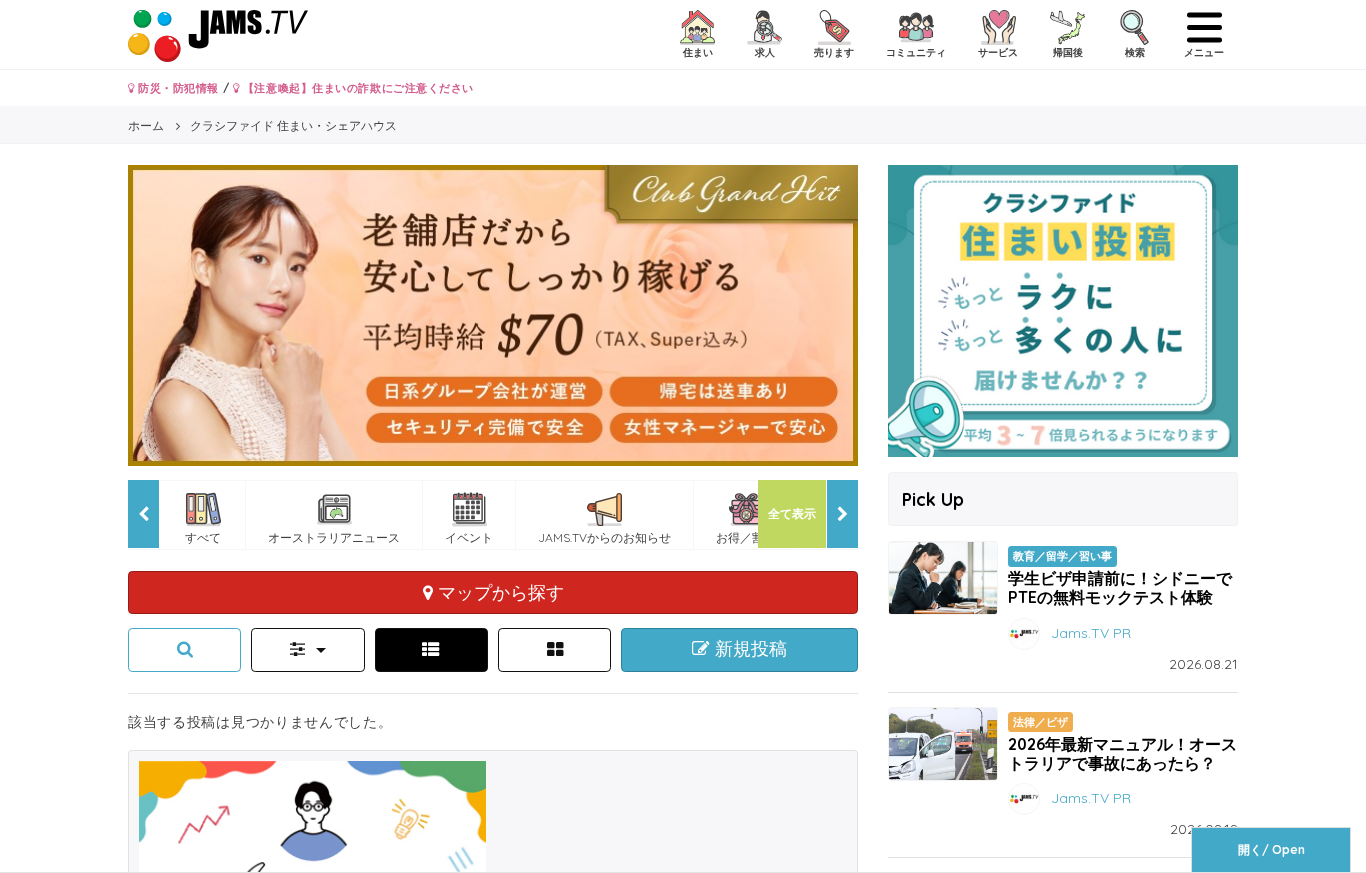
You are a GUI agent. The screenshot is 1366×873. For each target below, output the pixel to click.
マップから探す (498, 592)
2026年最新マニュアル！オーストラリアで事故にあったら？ (1122, 753)
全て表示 (792, 513)
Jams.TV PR (1091, 632)
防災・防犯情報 (177, 88)
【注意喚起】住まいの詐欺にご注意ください (356, 88)
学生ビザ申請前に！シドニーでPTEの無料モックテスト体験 (1120, 587)
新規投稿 (748, 649)
